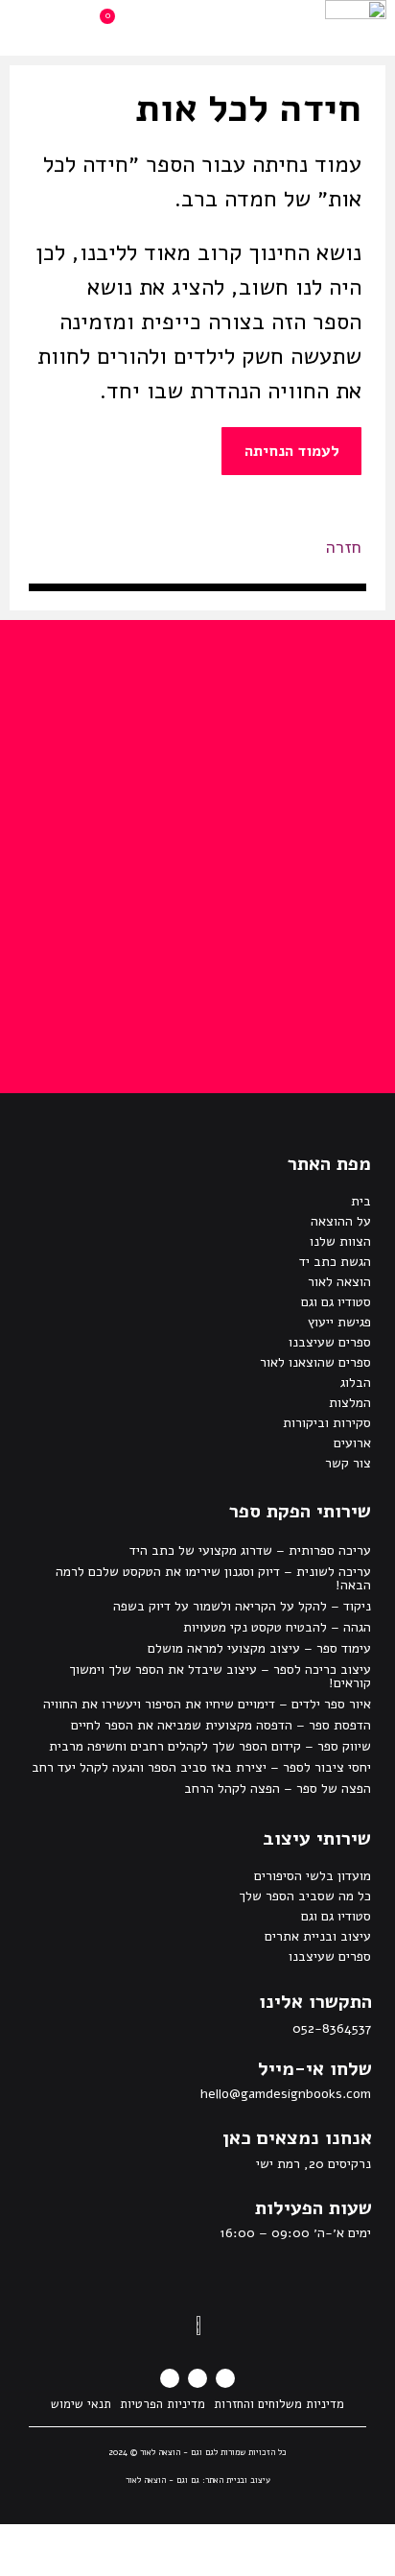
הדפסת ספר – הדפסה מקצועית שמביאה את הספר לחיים (221, 1725)
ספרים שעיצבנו (330, 1342)
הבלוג (356, 1383)
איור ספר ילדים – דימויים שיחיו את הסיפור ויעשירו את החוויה (207, 1704)
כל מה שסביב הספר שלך (305, 1896)
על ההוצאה (341, 1221)
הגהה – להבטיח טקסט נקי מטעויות (277, 1627)
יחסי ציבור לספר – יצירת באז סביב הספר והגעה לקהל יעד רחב (201, 1767)
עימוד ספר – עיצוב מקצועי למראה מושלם (259, 1648)
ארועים (352, 1443)
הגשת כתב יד (335, 1262)
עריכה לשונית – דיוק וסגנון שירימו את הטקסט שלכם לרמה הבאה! (213, 1578)
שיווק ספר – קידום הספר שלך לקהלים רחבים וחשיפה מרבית (210, 1746)
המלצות (350, 1403)
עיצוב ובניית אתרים (318, 1936)
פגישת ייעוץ (339, 1322)
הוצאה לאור (339, 1282)
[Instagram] (197, 2378)
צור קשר (348, 1463)
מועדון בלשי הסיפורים (313, 1876)
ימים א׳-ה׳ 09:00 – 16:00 (295, 2233)
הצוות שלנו (340, 1241)
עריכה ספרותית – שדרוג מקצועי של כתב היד (250, 1550)
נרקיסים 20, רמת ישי (314, 2164)
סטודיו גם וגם (336, 1302)
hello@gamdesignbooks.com (286, 2094)
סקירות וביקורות (327, 1423)
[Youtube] (170, 2378)
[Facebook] (225, 2378)
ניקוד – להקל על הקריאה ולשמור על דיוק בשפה (242, 1606)
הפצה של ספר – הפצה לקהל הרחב (278, 1789)
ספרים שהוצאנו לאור (315, 1362)
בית (361, 1201)
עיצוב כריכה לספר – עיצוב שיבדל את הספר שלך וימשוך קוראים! (220, 1676)
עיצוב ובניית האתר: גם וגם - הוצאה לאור (198, 2480)
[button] (229, 28)
